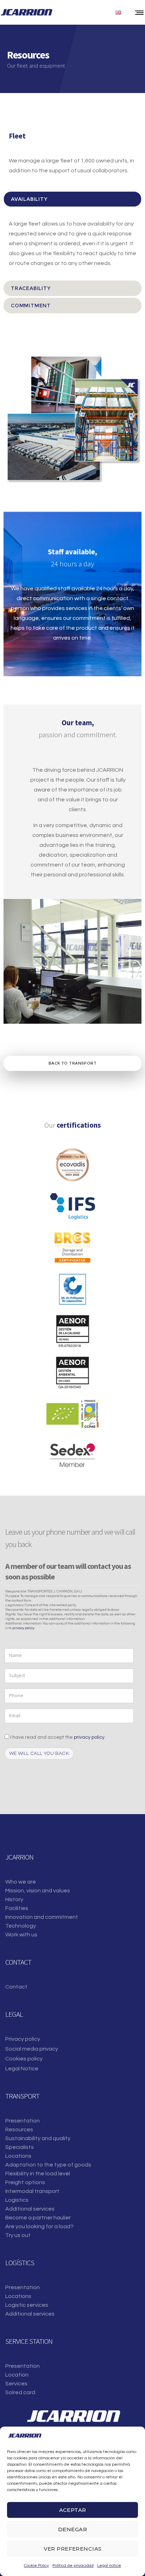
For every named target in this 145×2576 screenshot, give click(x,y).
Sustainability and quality (38, 2138)
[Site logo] (26, 12)
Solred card (20, 2392)
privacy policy (23, 1628)
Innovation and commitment (42, 1917)
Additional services (30, 2209)
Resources (19, 2130)
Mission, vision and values (38, 1891)
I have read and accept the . (57, 1737)
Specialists (20, 2147)
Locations (18, 2156)
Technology (21, 1926)
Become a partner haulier (38, 2218)
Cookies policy (24, 2059)
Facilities (17, 1908)
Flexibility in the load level (38, 2174)
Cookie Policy (36, 2566)
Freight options (25, 2182)
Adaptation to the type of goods (48, 2165)
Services (16, 2384)
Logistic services (27, 2305)
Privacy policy (23, 2039)
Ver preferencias (73, 2549)
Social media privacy (32, 2049)
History (14, 1899)
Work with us (21, 1935)
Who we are (21, 1882)
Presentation (23, 2121)
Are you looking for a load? (39, 2226)
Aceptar (73, 2510)
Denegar (72, 2529)
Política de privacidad (73, 2566)
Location (17, 2375)
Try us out (18, 2235)
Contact (16, 1987)
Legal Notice (22, 2069)
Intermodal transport (32, 2191)
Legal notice (109, 2566)
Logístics (17, 2200)
